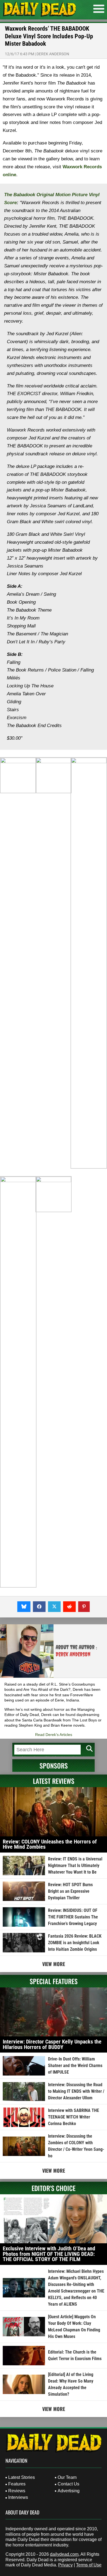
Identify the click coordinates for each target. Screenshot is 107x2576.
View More (54, 1964)
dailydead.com (64, 2554)
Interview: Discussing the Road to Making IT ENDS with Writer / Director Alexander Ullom (76, 2091)
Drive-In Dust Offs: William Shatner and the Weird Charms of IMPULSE (75, 2066)
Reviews (17, 2491)
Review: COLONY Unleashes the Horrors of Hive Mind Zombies (50, 1844)
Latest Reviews (54, 1781)
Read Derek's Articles (54, 1735)
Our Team (67, 2477)
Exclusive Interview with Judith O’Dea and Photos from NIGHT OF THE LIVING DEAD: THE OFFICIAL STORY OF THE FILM (49, 2254)
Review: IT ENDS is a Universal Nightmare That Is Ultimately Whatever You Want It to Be (75, 1866)
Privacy (65, 2565)
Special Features (54, 1981)
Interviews (18, 2497)
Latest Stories (22, 2477)
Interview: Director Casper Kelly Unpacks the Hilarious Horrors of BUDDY (52, 2044)
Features (17, 2484)
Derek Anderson (53, 54)
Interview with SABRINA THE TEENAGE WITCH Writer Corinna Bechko (74, 2117)
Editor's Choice (54, 2188)
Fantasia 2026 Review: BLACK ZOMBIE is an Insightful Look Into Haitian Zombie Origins (75, 1943)
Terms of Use (89, 2565)
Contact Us (68, 2484)
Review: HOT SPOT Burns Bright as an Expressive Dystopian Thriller (70, 1891)
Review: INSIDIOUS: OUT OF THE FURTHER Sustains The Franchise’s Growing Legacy (73, 1917)
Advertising (69, 2491)
